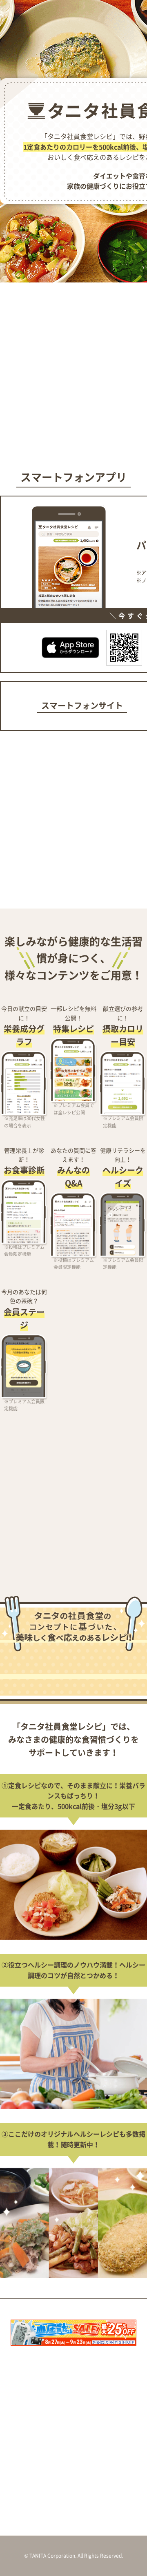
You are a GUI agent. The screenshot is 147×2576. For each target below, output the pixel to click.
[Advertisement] (73, 368)
